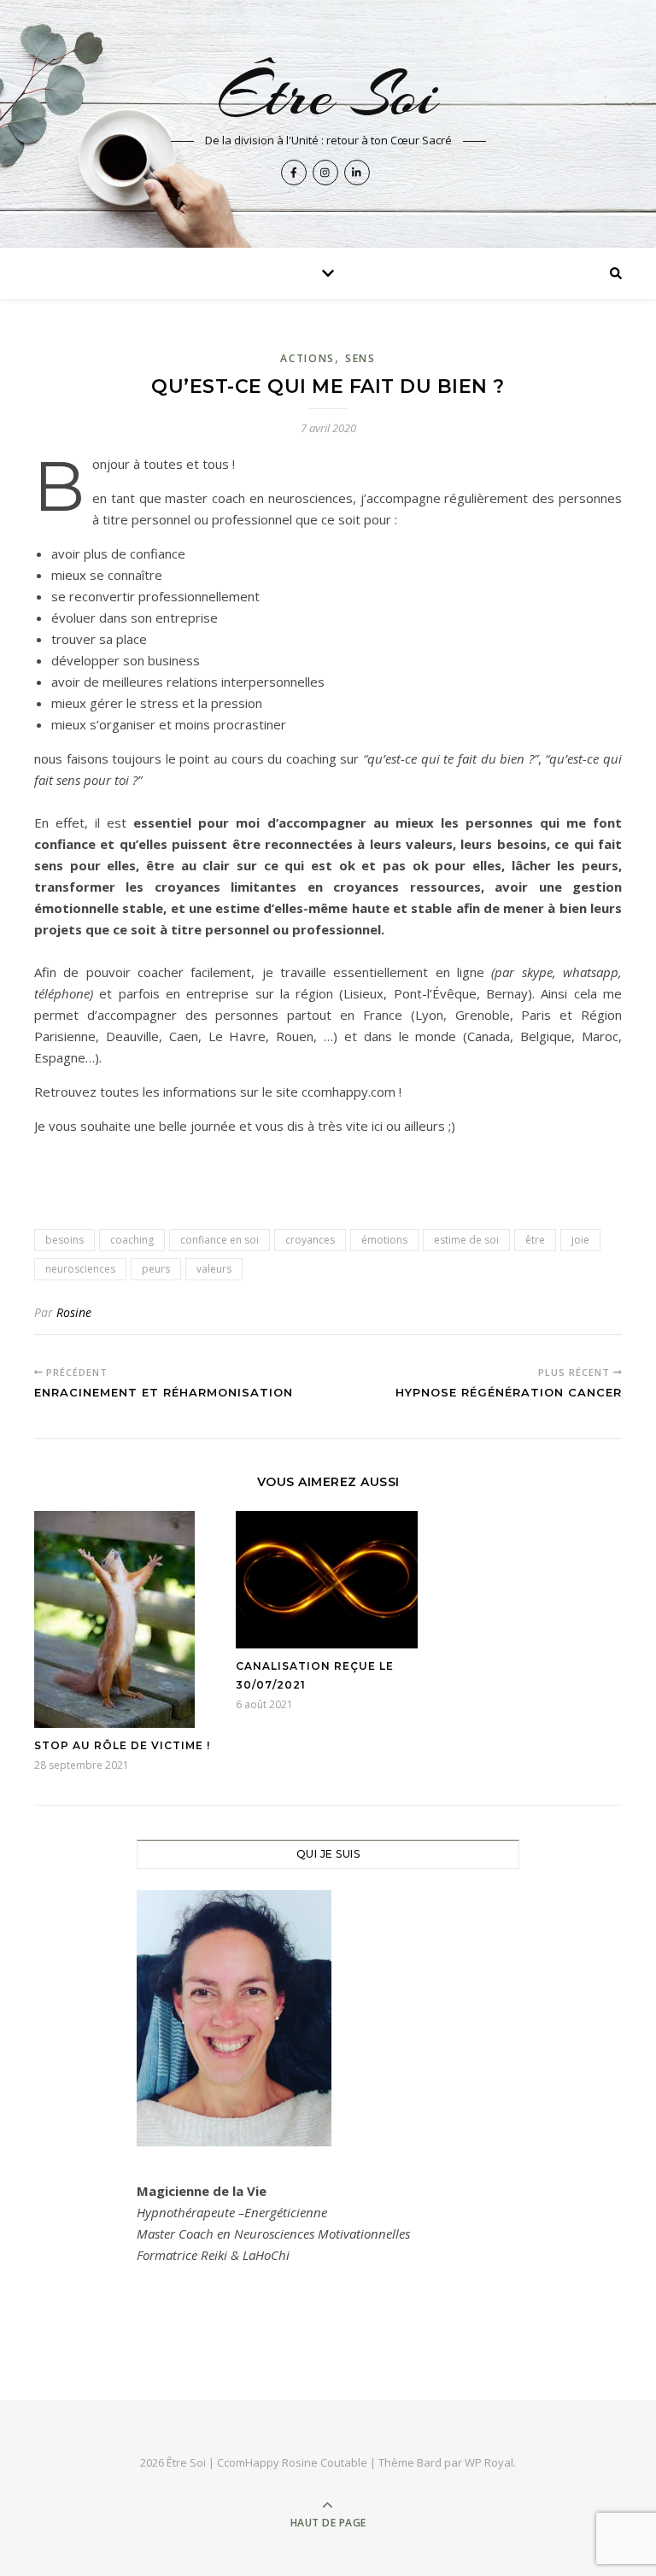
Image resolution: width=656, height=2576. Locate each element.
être (535, 1240)
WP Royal (489, 2462)
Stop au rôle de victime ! (122, 1745)
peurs (156, 1269)
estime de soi (466, 1240)
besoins (64, 1240)
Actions (307, 358)
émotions (384, 1240)
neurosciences (80, 1269)
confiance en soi (220, 1240)
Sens (360, 358)
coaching (132, 1240)
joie (580, 1240)
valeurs (214, 1269)
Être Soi (328, 95)
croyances (310, 1240)
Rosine (74, 1312)
